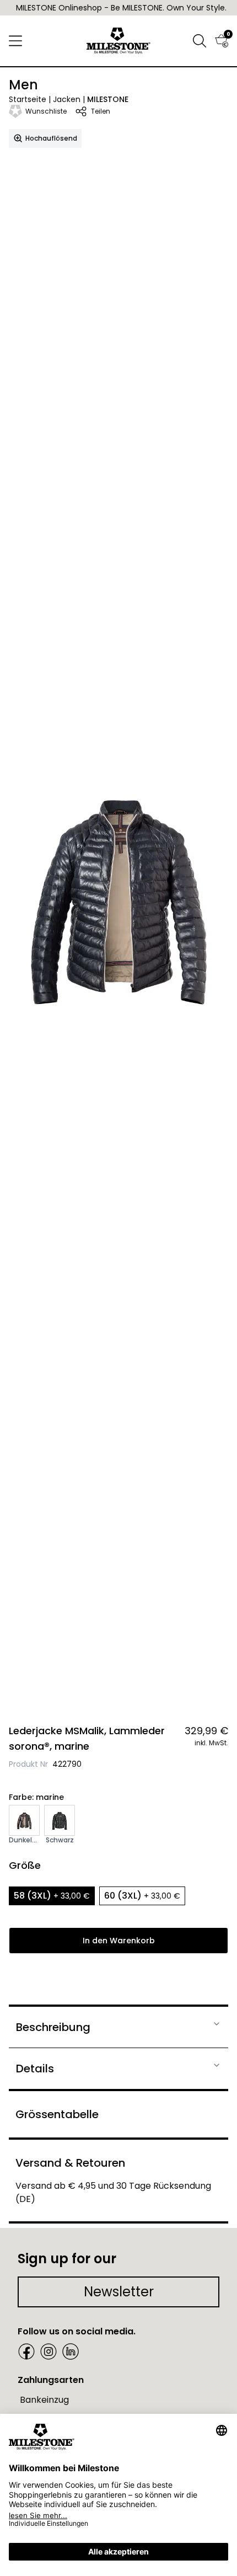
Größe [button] (25, 1865)
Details (35, 2069)
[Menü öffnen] (15, 41)
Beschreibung (53, 2027)
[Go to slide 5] (132, 1691)
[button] (200, 41)
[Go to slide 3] (118, 1691)
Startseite (28, 99)
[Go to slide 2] (112, 1691)
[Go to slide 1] (105, 1691)
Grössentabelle (57, 2114)
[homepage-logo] (119, 41)
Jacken (67, 99)
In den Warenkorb (119, 1941)
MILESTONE (108, 99)
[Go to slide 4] (125, 1691)
